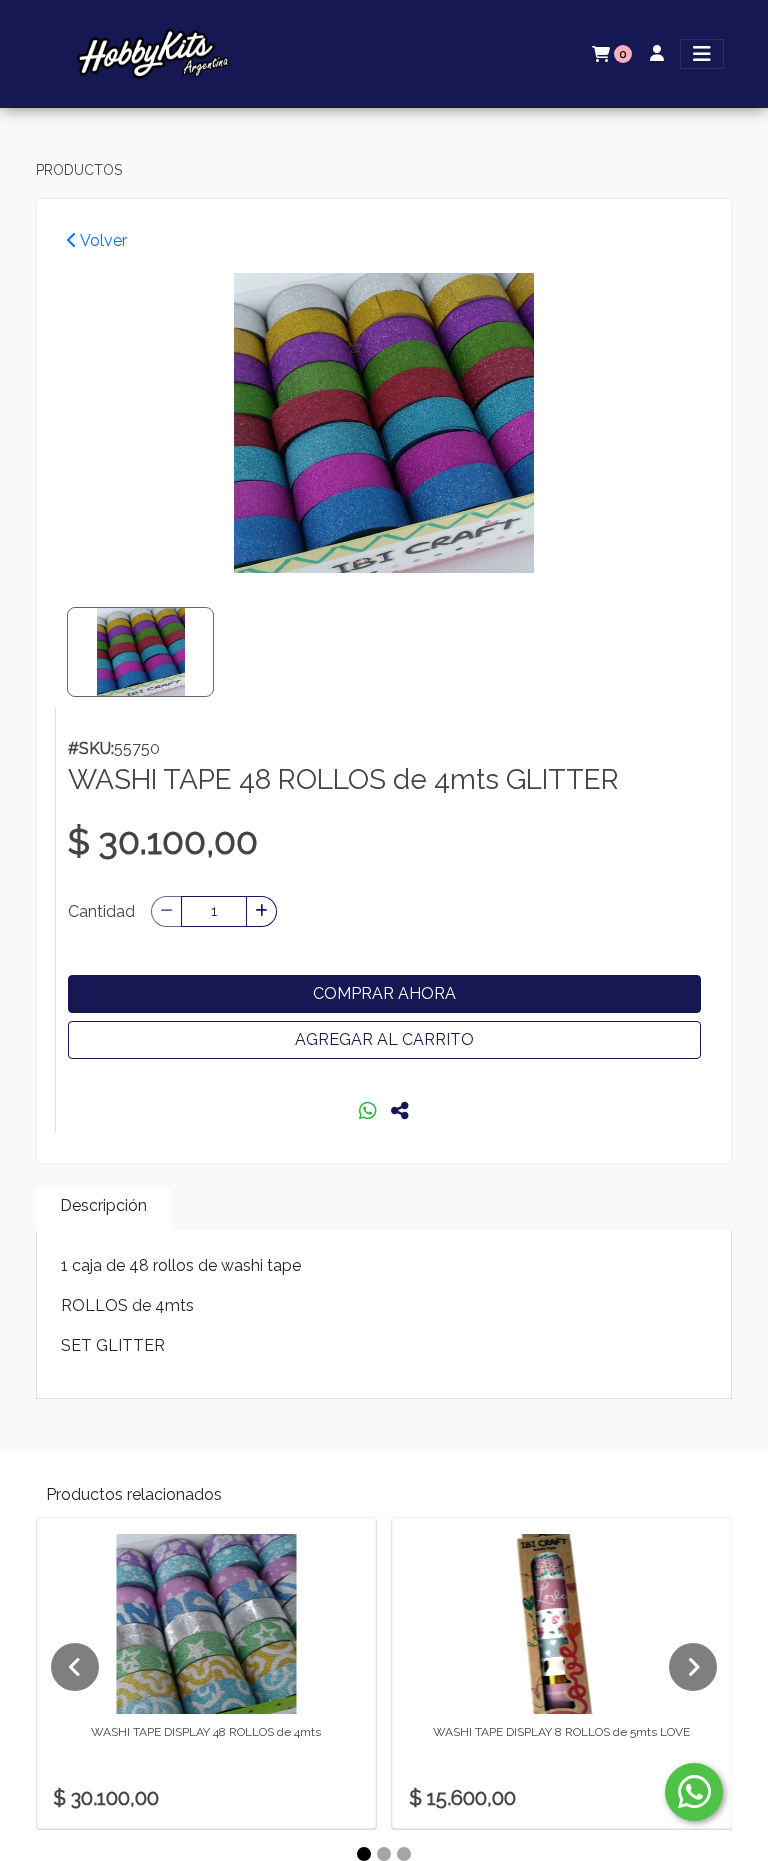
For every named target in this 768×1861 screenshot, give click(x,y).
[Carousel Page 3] (404, 1854)
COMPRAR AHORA (384, 993)
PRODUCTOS (79, 170)
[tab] (103, 1209)
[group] (384, 423)
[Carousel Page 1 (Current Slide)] (364, 1854)
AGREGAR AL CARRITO (384, 1039)
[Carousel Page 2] (384, 1854)
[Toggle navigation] (702, 54)
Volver (102, 240)
